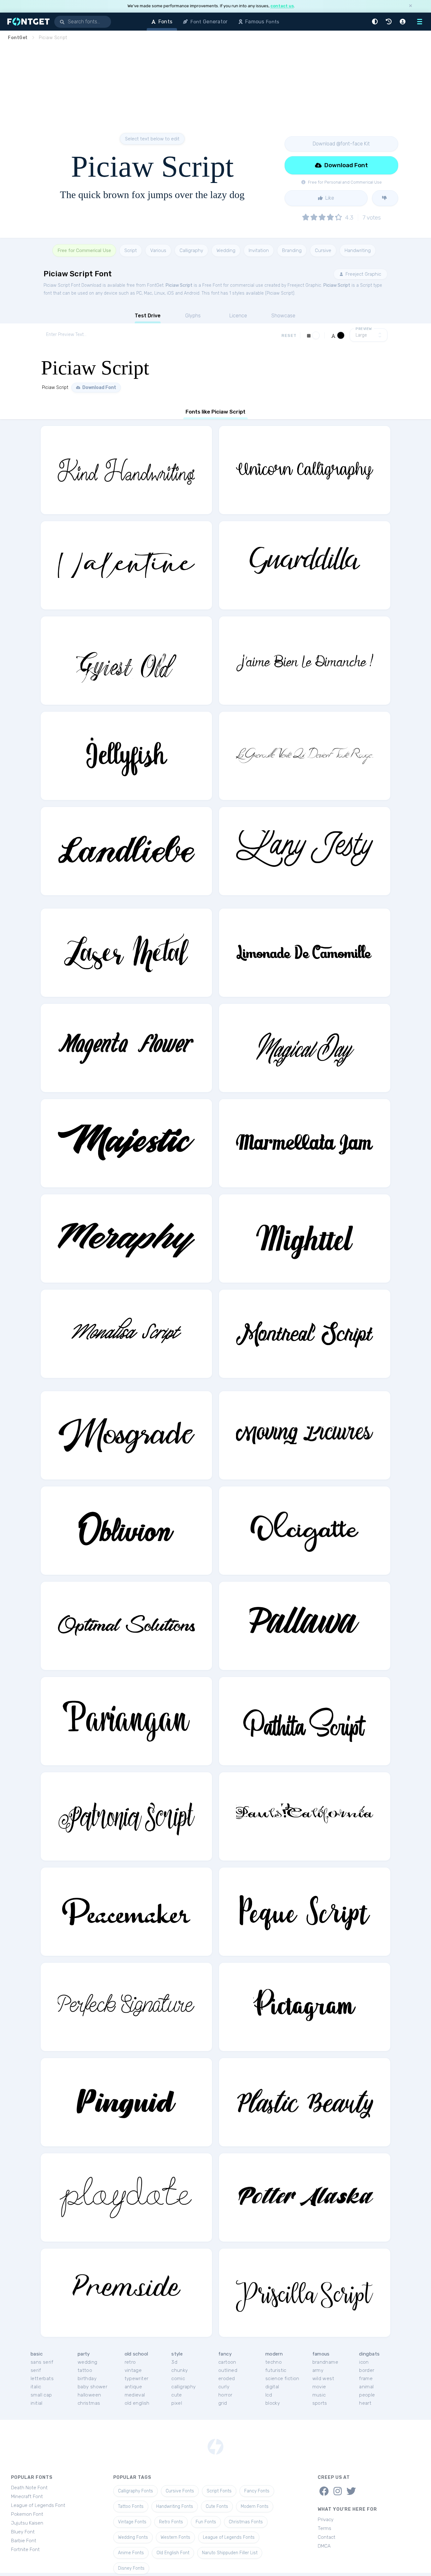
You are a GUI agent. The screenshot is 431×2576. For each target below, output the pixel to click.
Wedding (226, 250)
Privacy (326, 2520)
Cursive (323, 250)
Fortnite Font (25, 2550)
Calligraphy (191, 250)
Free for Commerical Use (84, 250)
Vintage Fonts (132, 2522)
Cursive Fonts (180, 2491)
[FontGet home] (27, 22)
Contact (327, 2537)
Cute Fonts (217, 2506)
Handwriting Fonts (175, 2506)
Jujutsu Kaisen (27, 2523)
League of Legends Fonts (229, 2537)
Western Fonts (175, 2537)
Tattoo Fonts (131, 2506)
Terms (325, 2528)
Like (329, 198)
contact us (282, 6)
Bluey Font (23, 2532)
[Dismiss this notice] (410, 6)
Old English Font (173, 2553)
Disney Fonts (131, 2568)
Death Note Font (29, 2488)
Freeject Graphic (363, 274)
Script (131, 250)
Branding (292, 250)
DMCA (324, 2546)
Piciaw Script (179, 285)
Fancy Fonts (257, 2491)
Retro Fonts (171, 2522)
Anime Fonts (131, 2553)
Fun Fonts (206, 2522)
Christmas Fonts (246, 2522)
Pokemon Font (27, 2514)
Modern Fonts (255, 2506)
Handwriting (358, 250)
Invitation (259, 250)
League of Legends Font (38, 2505)
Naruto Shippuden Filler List (230, 2553)
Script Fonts (219, 2491)
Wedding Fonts (133, 2537)
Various (158, 250)
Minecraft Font (27, 2497)
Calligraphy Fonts (136, 2491)
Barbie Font (24, 2541)
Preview (364, 329)
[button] (376, 22)
